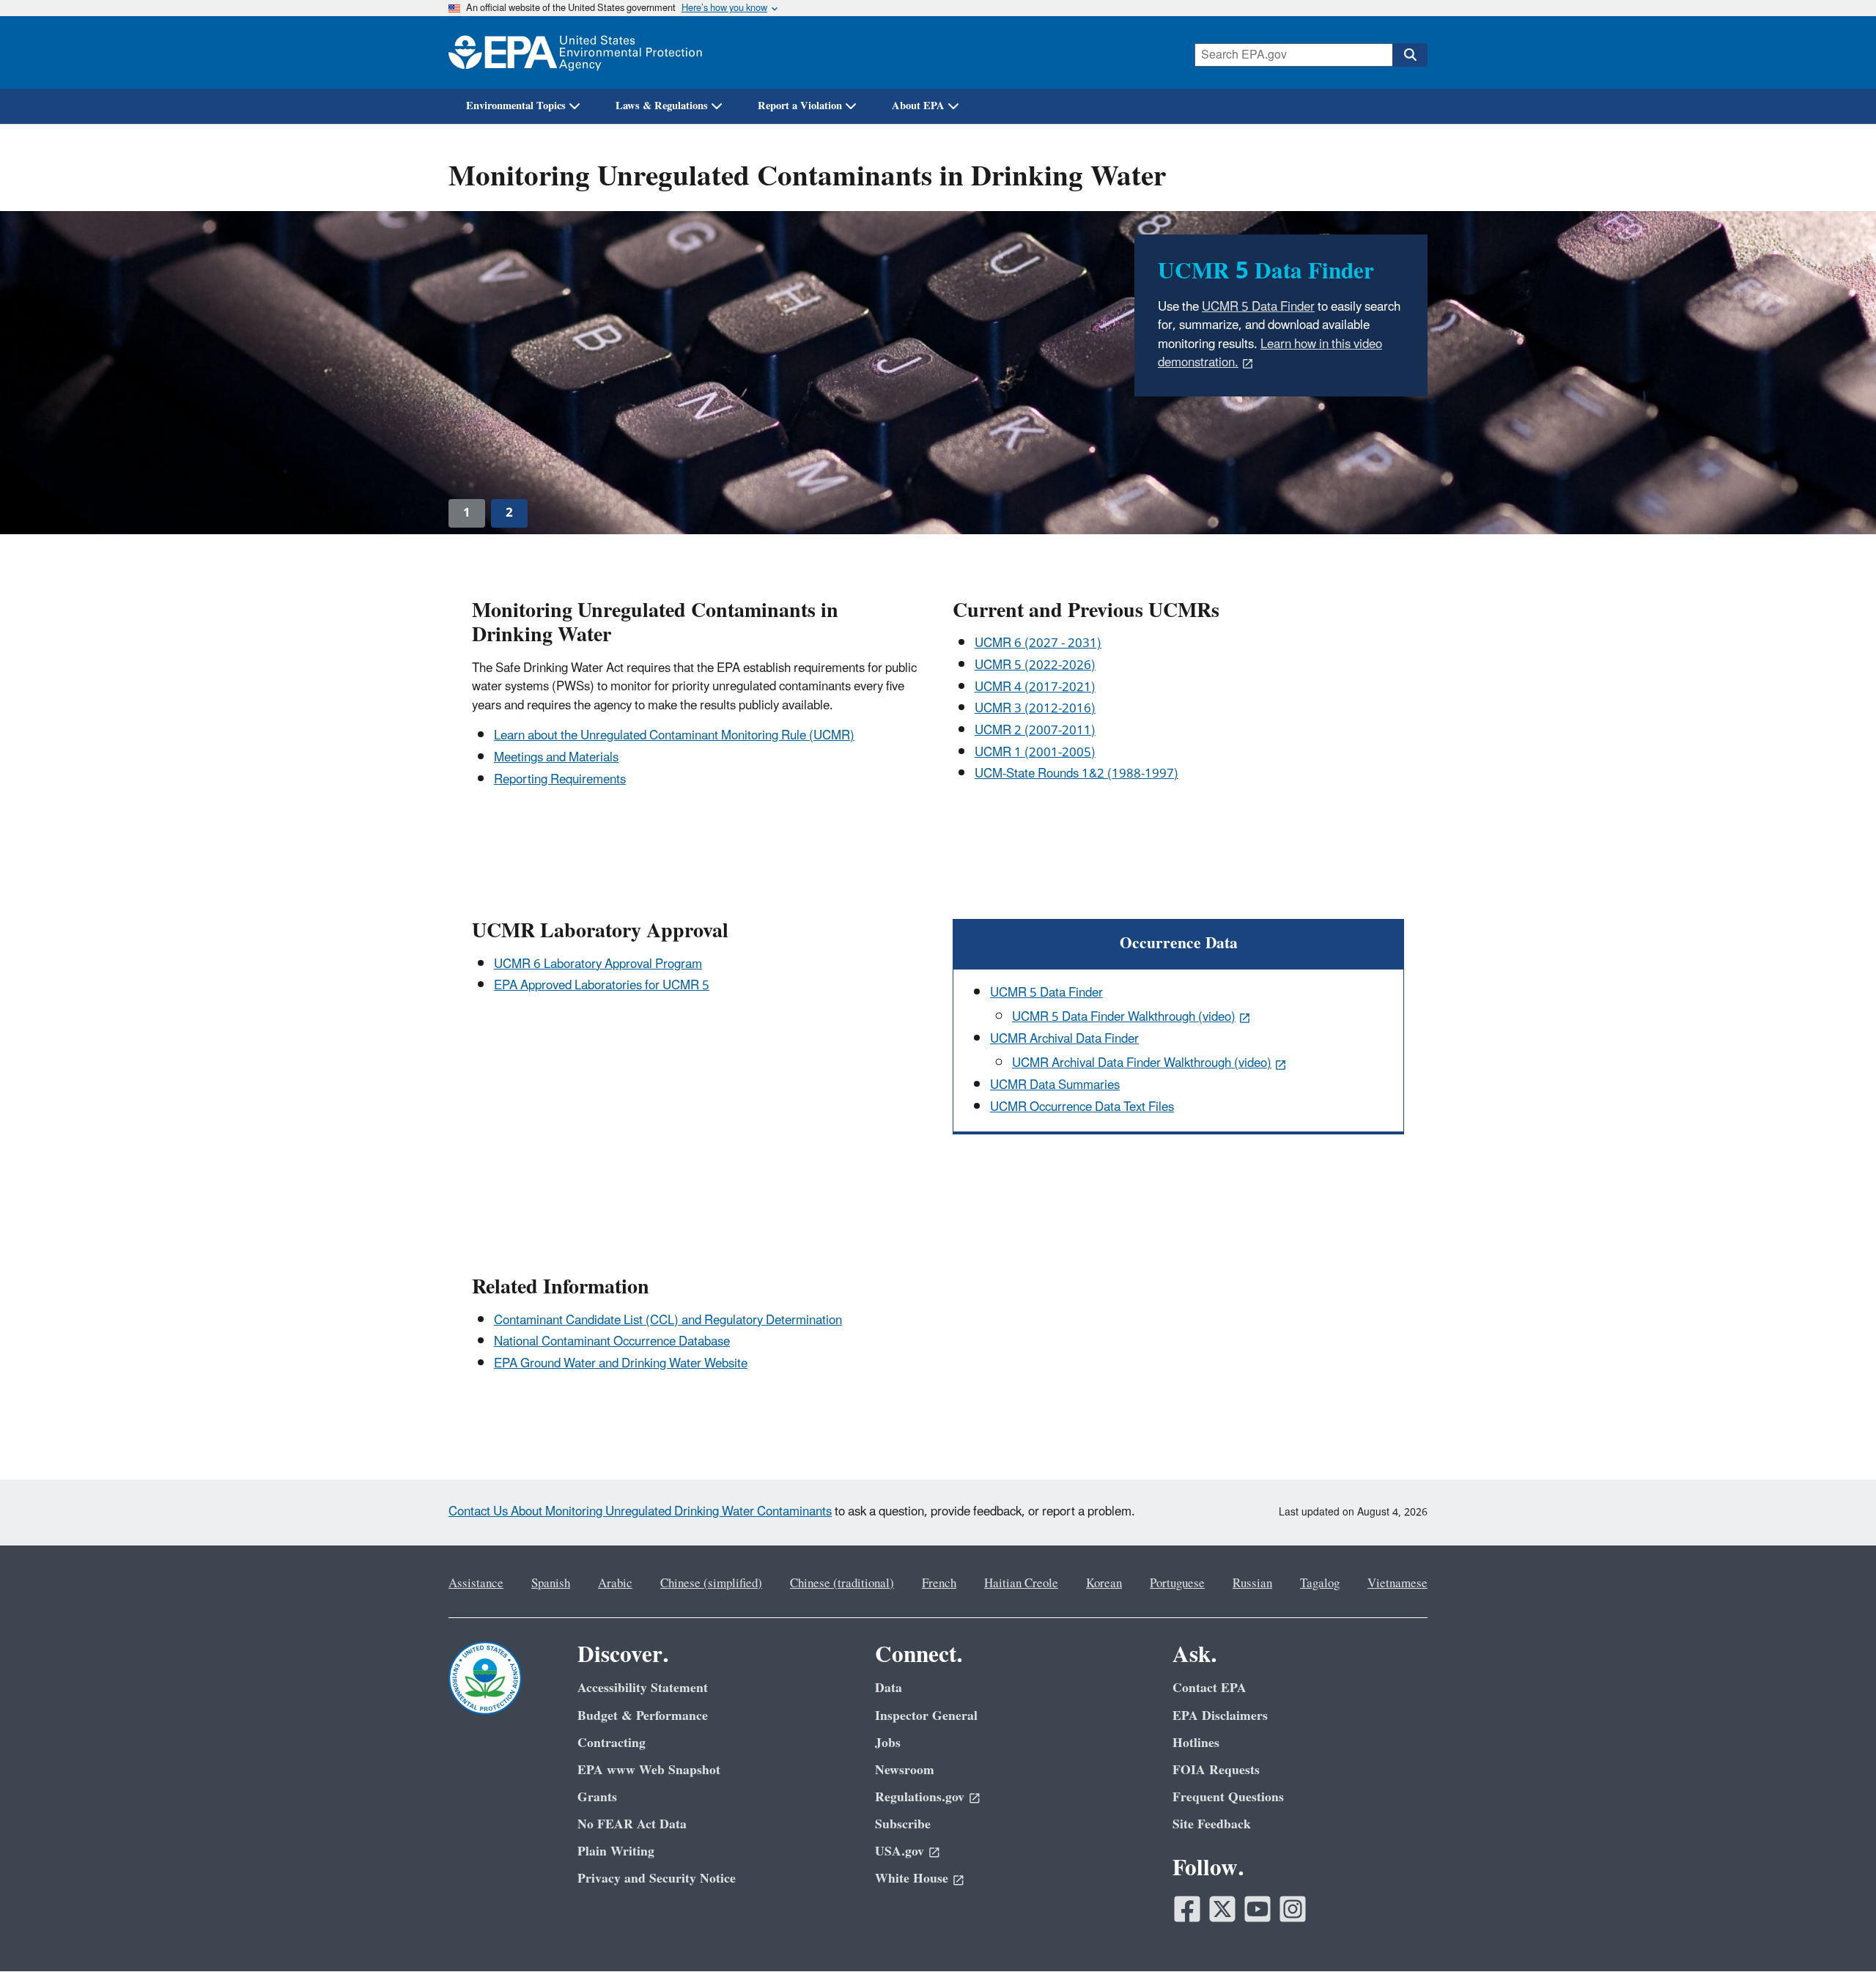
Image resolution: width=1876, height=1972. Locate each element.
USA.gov (900, 1851)
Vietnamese (1397, 1584)
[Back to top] (1836, 1932)
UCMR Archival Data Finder (1064, 1039)
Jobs (888, 1743)
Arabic (615, 1584)
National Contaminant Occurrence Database (612, 1342)
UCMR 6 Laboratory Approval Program (598, 964)
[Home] (575, 52)
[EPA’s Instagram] (1293, 1909)
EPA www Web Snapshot (649, 1770)
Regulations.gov (920, 1797)
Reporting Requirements (560, 780)
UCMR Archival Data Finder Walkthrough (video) (1142, 1063)
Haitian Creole (1021, 1584)
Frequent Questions (1228, 1797)
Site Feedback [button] (1212, 1824)
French (939, 1584)
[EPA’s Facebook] (1187, 1909)
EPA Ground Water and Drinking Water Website (621, 1364)
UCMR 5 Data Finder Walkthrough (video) (1124, 1017)
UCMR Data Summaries (1055, 1085)
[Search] (1410, 55)
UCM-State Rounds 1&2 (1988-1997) (1077, 774)
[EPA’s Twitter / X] (1222, 1909)
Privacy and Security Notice (657, 1879)
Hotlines (1196, 1743)
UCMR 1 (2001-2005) (1035, 753)
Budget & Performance (643, 1716)
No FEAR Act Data (632, 1824)
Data (889, 1688)
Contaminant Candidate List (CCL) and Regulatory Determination (668, 1321)
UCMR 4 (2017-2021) (1035, 687)
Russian (1252, 1584)
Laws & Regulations (662, 106)
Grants (597, 1797)
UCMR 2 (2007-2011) (1035, 731)
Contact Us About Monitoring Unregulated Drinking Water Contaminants (640, 1512)
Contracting (612, 1743)
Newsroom (905, 1770)
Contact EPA (1210, 1688)
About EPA (918, 106)
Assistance (476, 1584)
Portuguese (1177, 1584)
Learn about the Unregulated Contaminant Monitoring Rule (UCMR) (674, 736)
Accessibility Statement (643, 1688)
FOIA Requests (1216, 1770)
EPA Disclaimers (1220, 1716)
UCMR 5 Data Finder (1258, 307)
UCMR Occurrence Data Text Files (1082, 1107)
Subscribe (903, 1824)
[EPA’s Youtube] (1258, 1909)
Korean (1104, 1584)
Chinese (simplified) (711, 1584)
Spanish (551, 1584)
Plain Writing (616, 1851)
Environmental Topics (516, 106)
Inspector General (926, 1716)
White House (912, 1879)
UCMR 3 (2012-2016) (1035, 709)
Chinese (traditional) (842, 1584)
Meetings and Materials (556, 758)
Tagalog (1320, 1584)
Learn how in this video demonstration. (1270, 354)
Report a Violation (800, 106)
